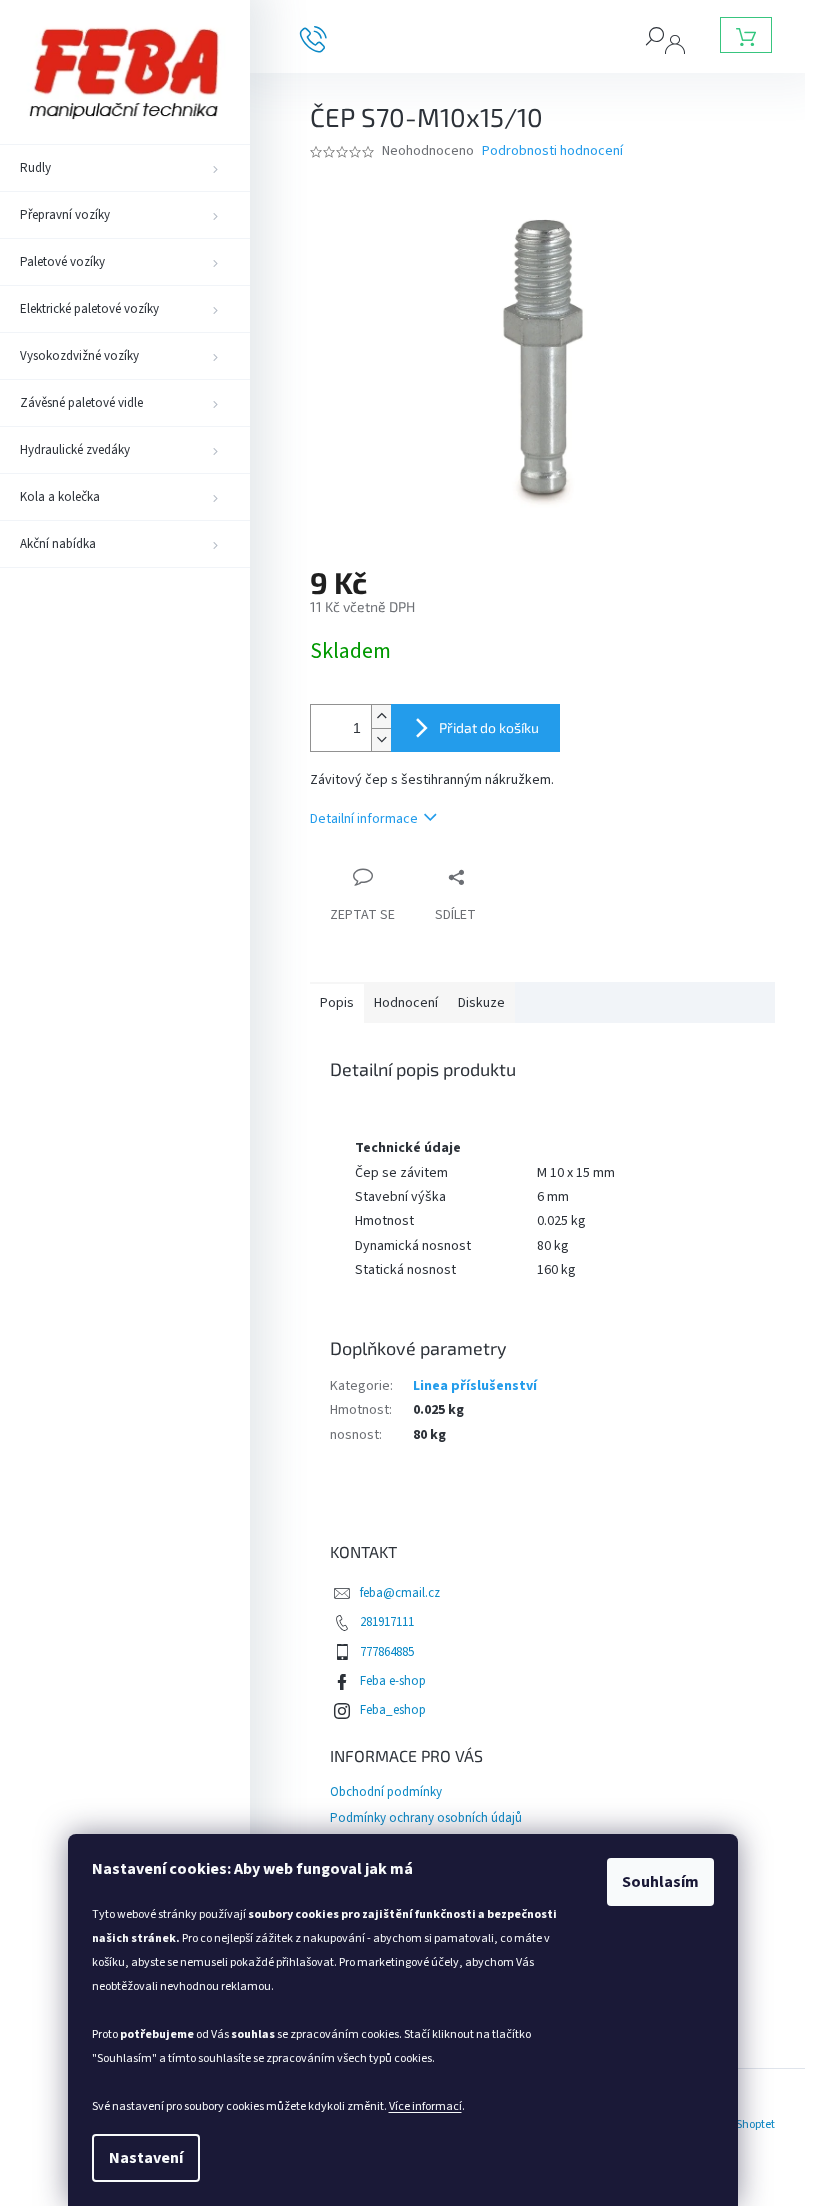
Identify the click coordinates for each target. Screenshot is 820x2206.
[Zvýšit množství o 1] (381, 716)
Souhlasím (660, 1882)
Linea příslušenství (475, 1386)
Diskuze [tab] (481, 1003)
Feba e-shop (393, 1681)
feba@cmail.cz (400, 1593)
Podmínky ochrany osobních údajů (426, 1818)
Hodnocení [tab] (406, 1003)
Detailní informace (364, 819)
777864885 (387, 1652)
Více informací (425, 2106)
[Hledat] (655, 35)
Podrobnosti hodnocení (552, 151)
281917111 (387, 1622)
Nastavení (146, 2158)
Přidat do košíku (489, 727)
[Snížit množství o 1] (381, 739)
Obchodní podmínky (386, 1792)
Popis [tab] (337, 1003)
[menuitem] (125, 168)
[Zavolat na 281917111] (328, 38)
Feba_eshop (393, 1710)
